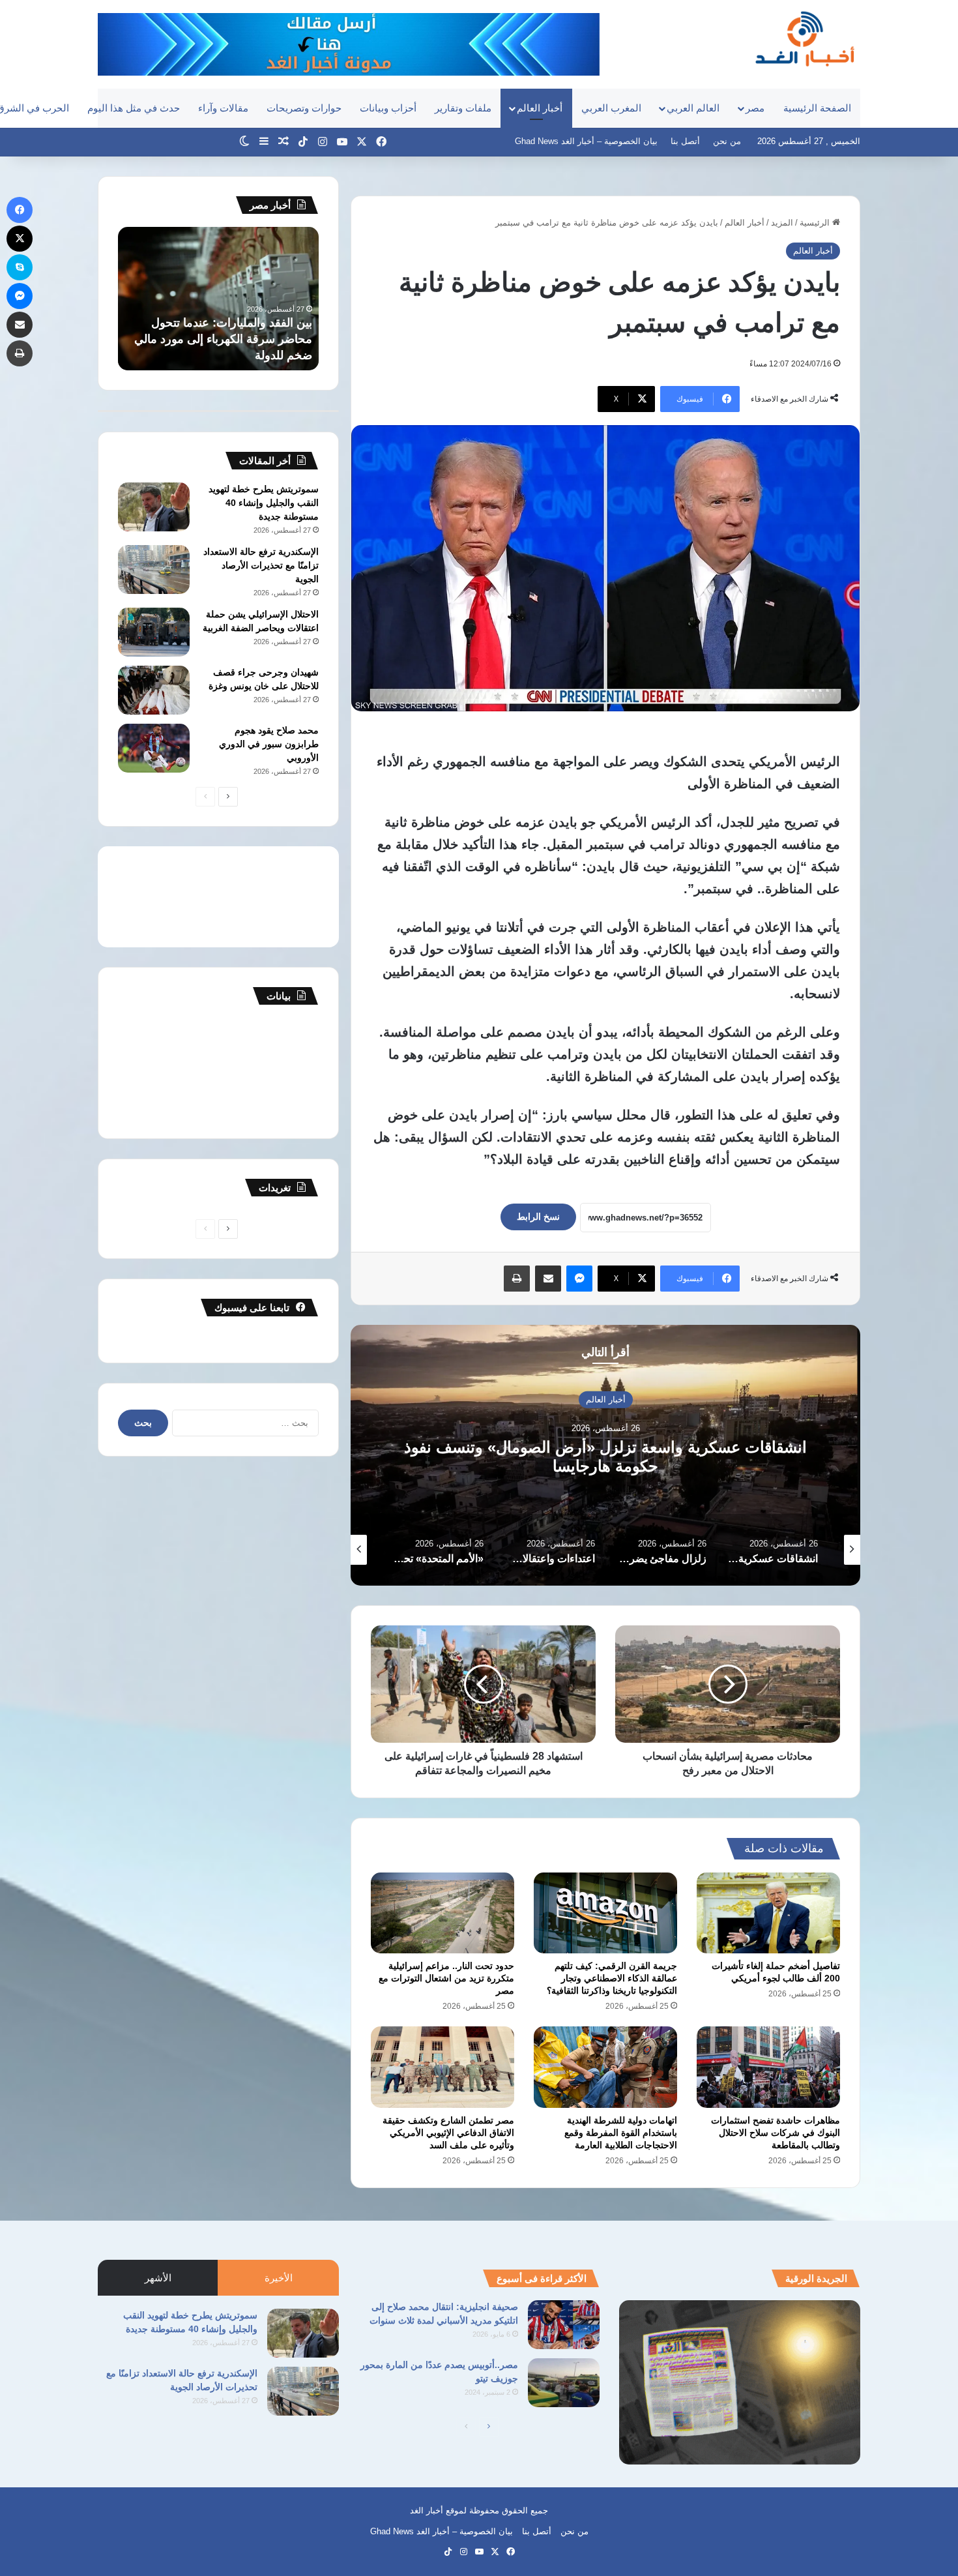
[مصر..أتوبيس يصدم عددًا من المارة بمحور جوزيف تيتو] (564, 2383)
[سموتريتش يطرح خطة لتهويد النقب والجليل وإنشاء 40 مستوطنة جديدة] (154, 507)
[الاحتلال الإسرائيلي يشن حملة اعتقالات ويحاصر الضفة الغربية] (154, 632)
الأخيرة (279, 2278)
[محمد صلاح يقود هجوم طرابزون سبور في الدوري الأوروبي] (154, 748)
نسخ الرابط (538, 1217)
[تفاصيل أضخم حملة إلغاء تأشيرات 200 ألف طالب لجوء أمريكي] (768, 1913)
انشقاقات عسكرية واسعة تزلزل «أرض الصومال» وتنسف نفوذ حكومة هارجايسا (605, 1457)
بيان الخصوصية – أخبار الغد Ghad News (586, 141)
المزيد (782, 223)
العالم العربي (693, 108)
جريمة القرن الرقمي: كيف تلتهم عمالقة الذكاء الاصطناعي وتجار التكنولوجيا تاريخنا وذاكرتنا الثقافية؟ (612, 1978)
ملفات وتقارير (463, 108)
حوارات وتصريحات (304, 108)
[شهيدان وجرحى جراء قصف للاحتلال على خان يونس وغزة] (154, 690)
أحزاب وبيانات (388, 108)
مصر (755, 108)
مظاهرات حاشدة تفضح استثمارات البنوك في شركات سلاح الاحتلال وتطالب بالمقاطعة (776, 2133)
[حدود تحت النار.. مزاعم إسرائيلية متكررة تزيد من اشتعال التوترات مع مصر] (443, 1913)
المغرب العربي (611, 108)
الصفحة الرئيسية (817, 108)
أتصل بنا (685, 141)
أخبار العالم (540, 108)
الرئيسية (816, 223)
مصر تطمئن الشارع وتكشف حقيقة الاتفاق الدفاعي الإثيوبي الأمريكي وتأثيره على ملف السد (448, 2133)
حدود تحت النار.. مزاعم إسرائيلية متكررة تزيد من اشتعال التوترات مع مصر (446, 1978)
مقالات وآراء (223, 108)
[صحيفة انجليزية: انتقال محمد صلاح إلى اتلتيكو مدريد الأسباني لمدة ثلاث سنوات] (564, 2325)
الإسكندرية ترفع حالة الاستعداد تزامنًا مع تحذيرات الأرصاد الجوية (261, 565)
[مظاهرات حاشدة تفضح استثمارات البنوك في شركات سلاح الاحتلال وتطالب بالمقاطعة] (768, 2067)
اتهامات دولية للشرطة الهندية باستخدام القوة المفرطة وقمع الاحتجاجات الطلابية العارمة (621, 2133)
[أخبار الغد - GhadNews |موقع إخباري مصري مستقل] (805, 38)
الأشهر (158, 2278)
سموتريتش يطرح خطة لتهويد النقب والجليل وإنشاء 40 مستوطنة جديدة (264, 503)
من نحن (727, 141)
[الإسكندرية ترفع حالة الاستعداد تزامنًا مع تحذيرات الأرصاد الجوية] (154, 570)
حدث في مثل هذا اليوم (134, 108)
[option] (605, 1455)
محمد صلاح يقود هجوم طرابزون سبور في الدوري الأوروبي (269, 744)
